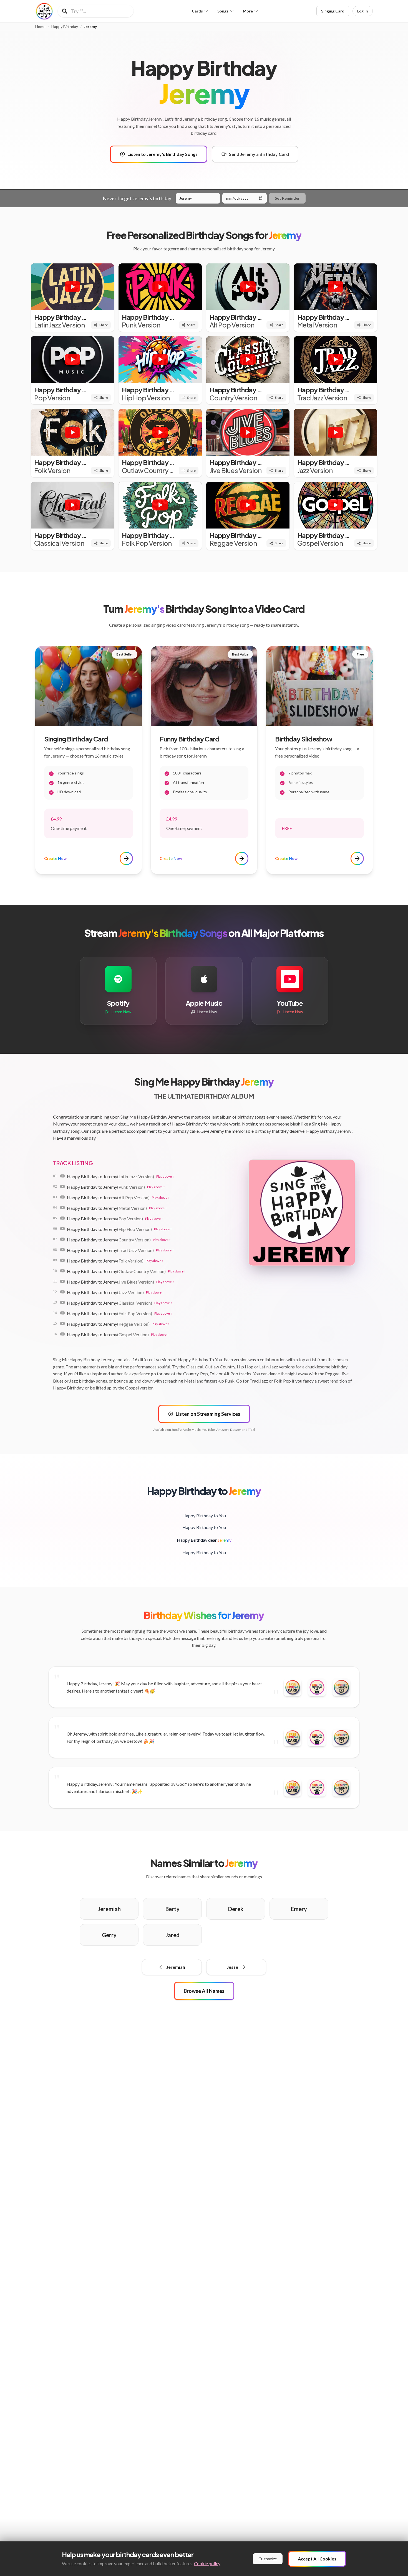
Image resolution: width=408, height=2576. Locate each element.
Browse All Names (204, 1991)
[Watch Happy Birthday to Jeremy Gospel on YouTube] (62, 1334)
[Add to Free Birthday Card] (293, 1687)
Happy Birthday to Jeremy (110, 1176)
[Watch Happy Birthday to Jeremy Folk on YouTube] (62, 1260)
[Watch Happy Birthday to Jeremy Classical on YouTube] (62, 1302)
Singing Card (333, 11)
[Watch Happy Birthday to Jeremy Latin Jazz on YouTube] (62, 1176)
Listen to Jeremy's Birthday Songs (163, 154)
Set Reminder (287, 198)
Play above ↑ (165, 1176)
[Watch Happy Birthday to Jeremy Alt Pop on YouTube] (62, 1197)
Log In (363, 11)
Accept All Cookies (317, 2559)
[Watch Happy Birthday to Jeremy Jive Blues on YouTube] (62, 1281)
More (248, 11)
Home (40, 27)
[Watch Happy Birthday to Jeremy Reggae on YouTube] (62, 1323)
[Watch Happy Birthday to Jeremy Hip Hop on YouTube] (62, 1229)
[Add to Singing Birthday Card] (317, 1687)
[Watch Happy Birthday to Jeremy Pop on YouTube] (62, 1218)
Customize (268, 2559)
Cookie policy (207, 2563)
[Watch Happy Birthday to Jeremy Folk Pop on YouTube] (62, 1313)
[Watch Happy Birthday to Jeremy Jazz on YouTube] (62, 1292)
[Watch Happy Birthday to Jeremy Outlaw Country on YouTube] (62, 1271)
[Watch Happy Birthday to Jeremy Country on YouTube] (62, 1239)
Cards (197, 11)
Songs (223, 11)
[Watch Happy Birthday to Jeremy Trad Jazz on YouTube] (62, 1250)
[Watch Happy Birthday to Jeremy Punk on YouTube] (62, 1187)
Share (104, 325)
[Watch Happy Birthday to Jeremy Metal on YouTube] (62, 1208)
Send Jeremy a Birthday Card (259, 154)
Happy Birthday (65, 27)
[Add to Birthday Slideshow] (341, 1687)
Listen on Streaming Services (208, 1414)
